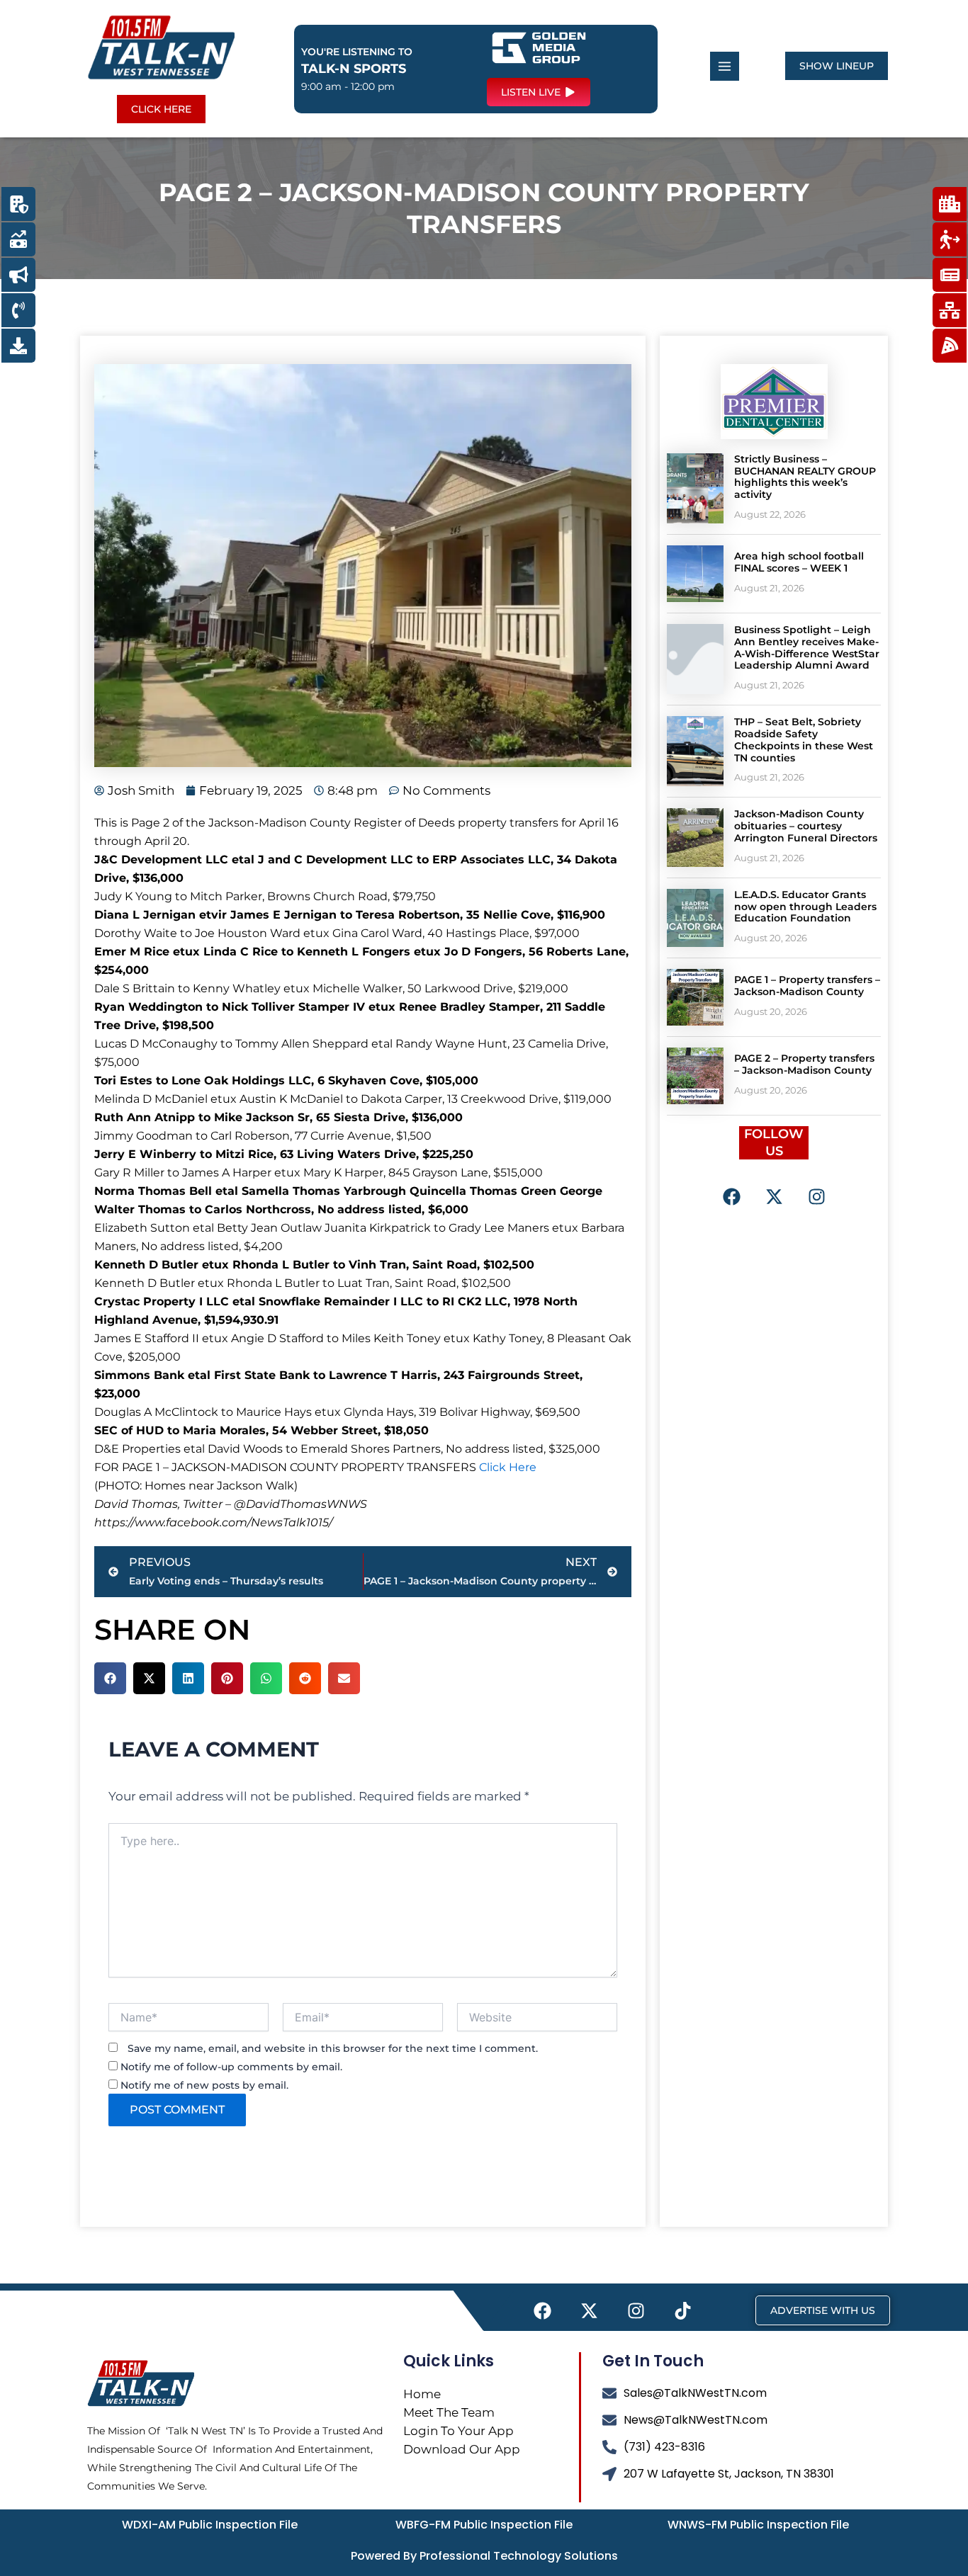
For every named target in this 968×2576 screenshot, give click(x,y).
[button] (110, 1678)
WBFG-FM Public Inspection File (484, 2525)
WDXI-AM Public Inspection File (210, 2525)
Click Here (508, 1467)
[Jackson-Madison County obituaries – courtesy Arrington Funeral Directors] (695, 837)
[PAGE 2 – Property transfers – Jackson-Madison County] (695, 1076)
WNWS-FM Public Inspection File (758, 2525)
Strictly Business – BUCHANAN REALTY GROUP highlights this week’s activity (805, 477)
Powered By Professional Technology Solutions (484, 2556)
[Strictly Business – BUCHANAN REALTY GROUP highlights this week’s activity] (695, 488)
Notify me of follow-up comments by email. (231, 2067)
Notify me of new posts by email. (204, 2085)
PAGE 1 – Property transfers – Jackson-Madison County (807, 986)
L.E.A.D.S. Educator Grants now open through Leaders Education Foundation (805, 907)
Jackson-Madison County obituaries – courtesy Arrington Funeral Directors (806, 826)
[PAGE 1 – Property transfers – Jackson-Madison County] (695, 997)
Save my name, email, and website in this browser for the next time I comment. (333, 2048)
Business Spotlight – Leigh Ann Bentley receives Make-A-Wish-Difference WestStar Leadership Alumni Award (807, 647)
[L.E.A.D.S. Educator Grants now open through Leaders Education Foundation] (695, 918)
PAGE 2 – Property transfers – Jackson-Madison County (804, 1064)
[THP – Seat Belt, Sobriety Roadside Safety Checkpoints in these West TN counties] (695, 751)
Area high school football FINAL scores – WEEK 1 (799, 562)
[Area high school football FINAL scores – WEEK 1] (695, 574)
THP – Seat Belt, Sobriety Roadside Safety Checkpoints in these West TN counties (804, 739)
